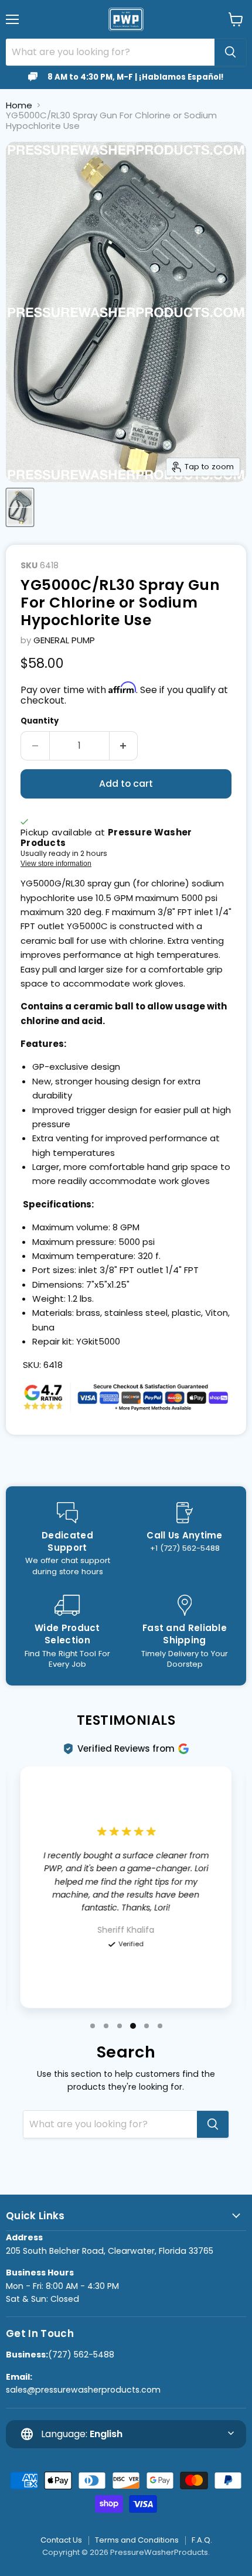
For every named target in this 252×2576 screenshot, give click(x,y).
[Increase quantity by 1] (124, 746)
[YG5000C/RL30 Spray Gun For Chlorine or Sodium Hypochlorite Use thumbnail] (20, 507)
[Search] (230, 52)
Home (19, 105)
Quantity (40, 721)
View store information (56, 864)
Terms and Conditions (137, 2540)
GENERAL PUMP (64, 640)
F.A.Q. (202, 2540)
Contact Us (61, 2540)
